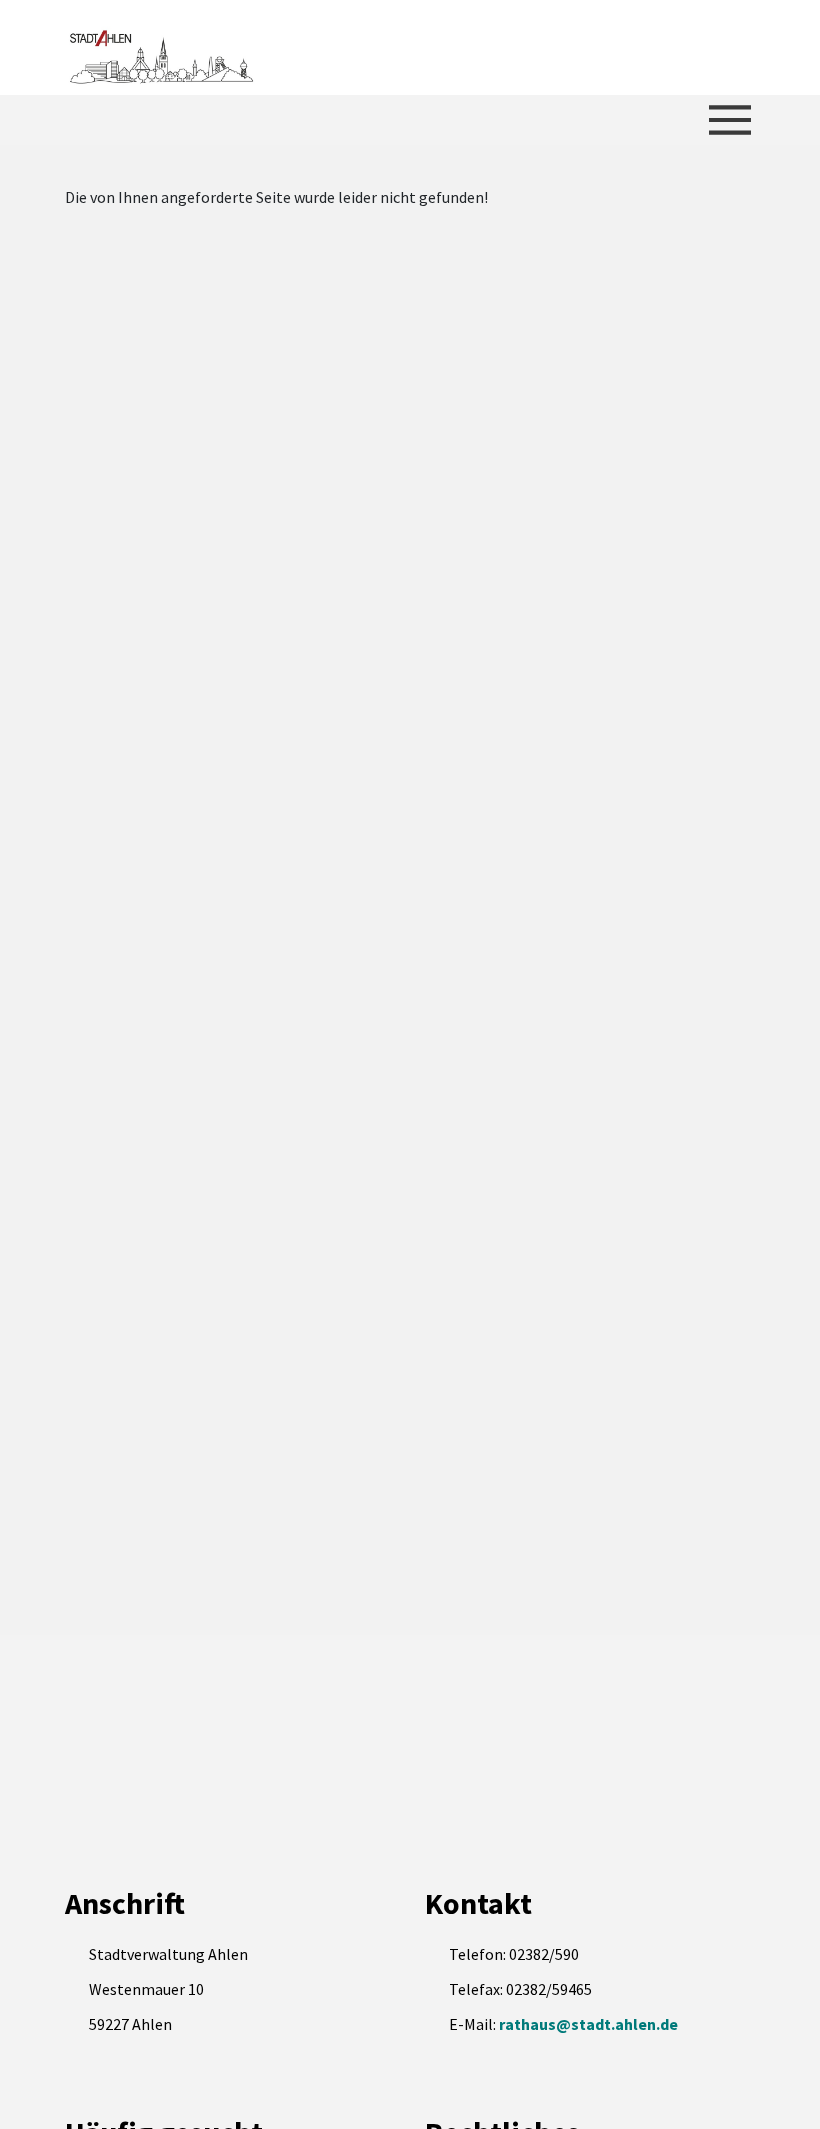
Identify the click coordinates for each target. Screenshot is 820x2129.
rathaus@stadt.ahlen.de (588, 2024)
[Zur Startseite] (160, 47)
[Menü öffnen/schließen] (730, 120)
